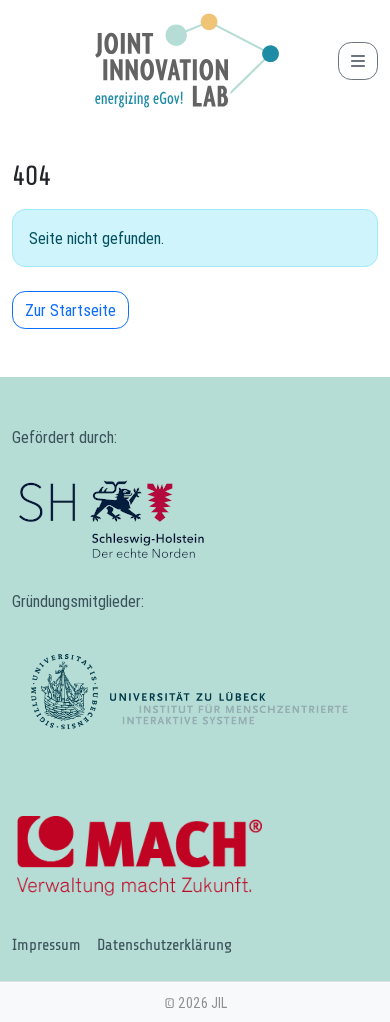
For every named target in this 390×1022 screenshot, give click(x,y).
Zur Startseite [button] (70, 310)
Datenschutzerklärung (164, 945)
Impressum (46, 945)
